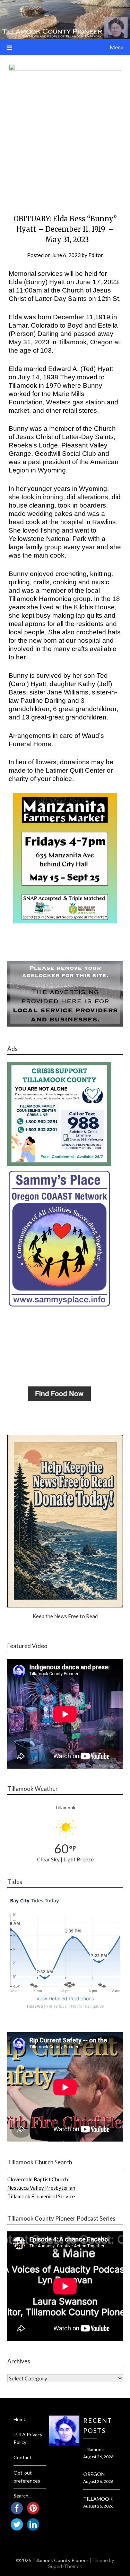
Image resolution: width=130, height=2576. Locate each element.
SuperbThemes (65, 2566)
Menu (116, 47)
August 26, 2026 (98, 2457)
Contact (23, 2457)
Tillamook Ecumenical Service (41, 2196)
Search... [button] (23, 2496)
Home (20, 2419)
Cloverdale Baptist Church (38, 2179)
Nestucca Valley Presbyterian (41, 2188)
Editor (96, 255)
